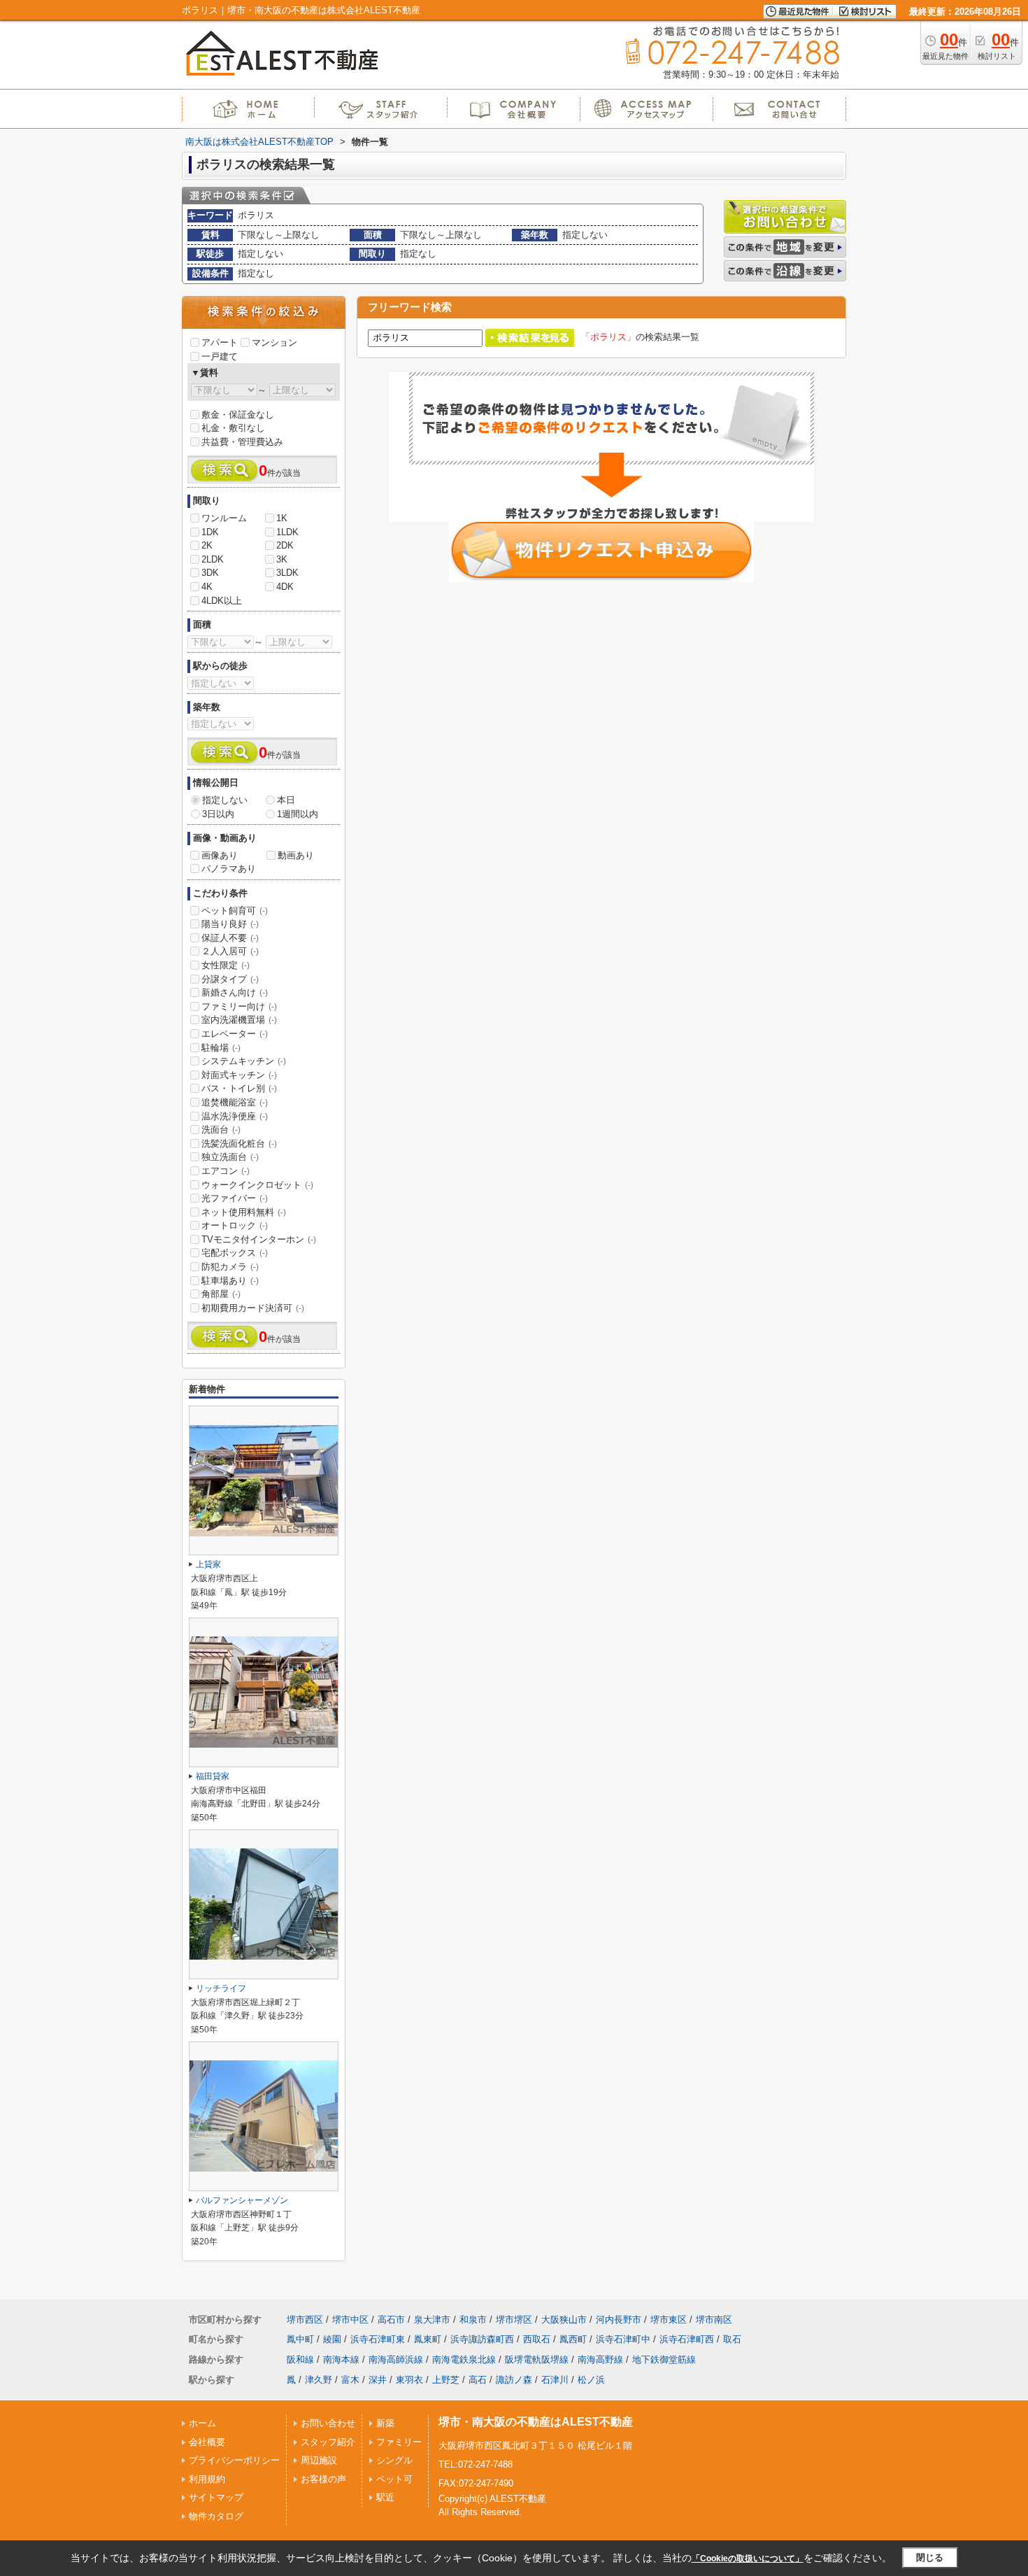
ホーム (202, 2423)
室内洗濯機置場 (239, 1020)
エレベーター (235, 1034)
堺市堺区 (514, 2320)
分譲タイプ (230, 979)
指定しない (225, 800)
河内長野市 (619, 2320)
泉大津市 (432, 2320)
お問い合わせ (328, 2423)
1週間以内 (298, 814)
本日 (286, 800)
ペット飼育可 (235, 911)
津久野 (319, 2380)
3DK (210, 573)
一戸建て (220, 356)
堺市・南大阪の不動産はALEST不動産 (536, 2422)
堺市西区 (305, 2320)
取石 (732, 2339)
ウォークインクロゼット (257, 1185)
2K (207, 545)
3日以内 (218, 814)
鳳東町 (428, 2339)
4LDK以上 (222, 601)
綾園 (332, 2339)
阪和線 (300, 2359)
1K (282, 518)
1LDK (287, 532)
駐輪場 (221, 1048)
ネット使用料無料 (244, 1212)
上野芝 (446, 2380)
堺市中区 (350, 2320)
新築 (385, 2423)
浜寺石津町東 (378, 2339)
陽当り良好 (230, 924)
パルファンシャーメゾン (242, 2200)
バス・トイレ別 (239, 1088)
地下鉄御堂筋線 (664, 2359)
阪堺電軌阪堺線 (537, 2359)
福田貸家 (213, 1776)
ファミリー (399, 2442)
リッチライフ (221, 1988)
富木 (350, 2380)
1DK (210, 532)
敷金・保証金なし (238, 415)
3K (282, 559)
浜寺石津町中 (623, 2339)
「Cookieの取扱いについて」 (748, 2559)
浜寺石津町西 (687, 2339)
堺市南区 (714, 2320)
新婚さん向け (235, 992)
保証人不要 (230, 938)
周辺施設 (319, 2460)
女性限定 (226, 965)
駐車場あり (230, 1281)
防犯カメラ (230, 1267)
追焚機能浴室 (235, 1102)
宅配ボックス (235, 1253)
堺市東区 (669, 2320)
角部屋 (221, 1294)
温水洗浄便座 (235, 1116)
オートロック (235, 1225)
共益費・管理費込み (242, 442)
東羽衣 (409, 2380)
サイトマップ (216, 2497)
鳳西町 (573, 2339)
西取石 (537, 2339)
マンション (274, 342)
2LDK (213, 559)
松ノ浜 (591, 2380)
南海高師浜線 (396, 2359)
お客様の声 (323, 2479)
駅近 (385, 2497)
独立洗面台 (230, 1157)
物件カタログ (216, 2516)
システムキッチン (244, 1061)
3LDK (287, 573)
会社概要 (207, 2442)
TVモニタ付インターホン (259, 1239)
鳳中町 (300, 2339)
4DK (285, 587)
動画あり (296, 855)
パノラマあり (229, 869)
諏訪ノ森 (514, 2380)
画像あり (220, 855)
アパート (220, 342)
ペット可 (394, 2479)
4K (207, 587)
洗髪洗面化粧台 (239, 1144)
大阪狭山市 (564, 2320)
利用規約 (207, 2479)
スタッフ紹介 (328, 2442)
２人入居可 (230, 951)
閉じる (930, 2557)
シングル (394, 2460)
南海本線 (341, 2359)
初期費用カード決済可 (253, 1308)
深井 (378, 2380)
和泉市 (473, 2320)
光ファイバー (235, 1198)
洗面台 (221, 1130)
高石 (478, 2380)
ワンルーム (224, 518)
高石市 (391, 2320)
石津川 (555, 2380)
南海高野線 (600, 2359)
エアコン (226, 1171)
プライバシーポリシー (234, 2460)
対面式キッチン (239, 1075)
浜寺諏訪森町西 (482, 2339)
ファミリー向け (239, 1006)
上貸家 (208, 1564)
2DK (285, 545)
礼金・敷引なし (233, 428)
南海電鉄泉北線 (464, 2359)
